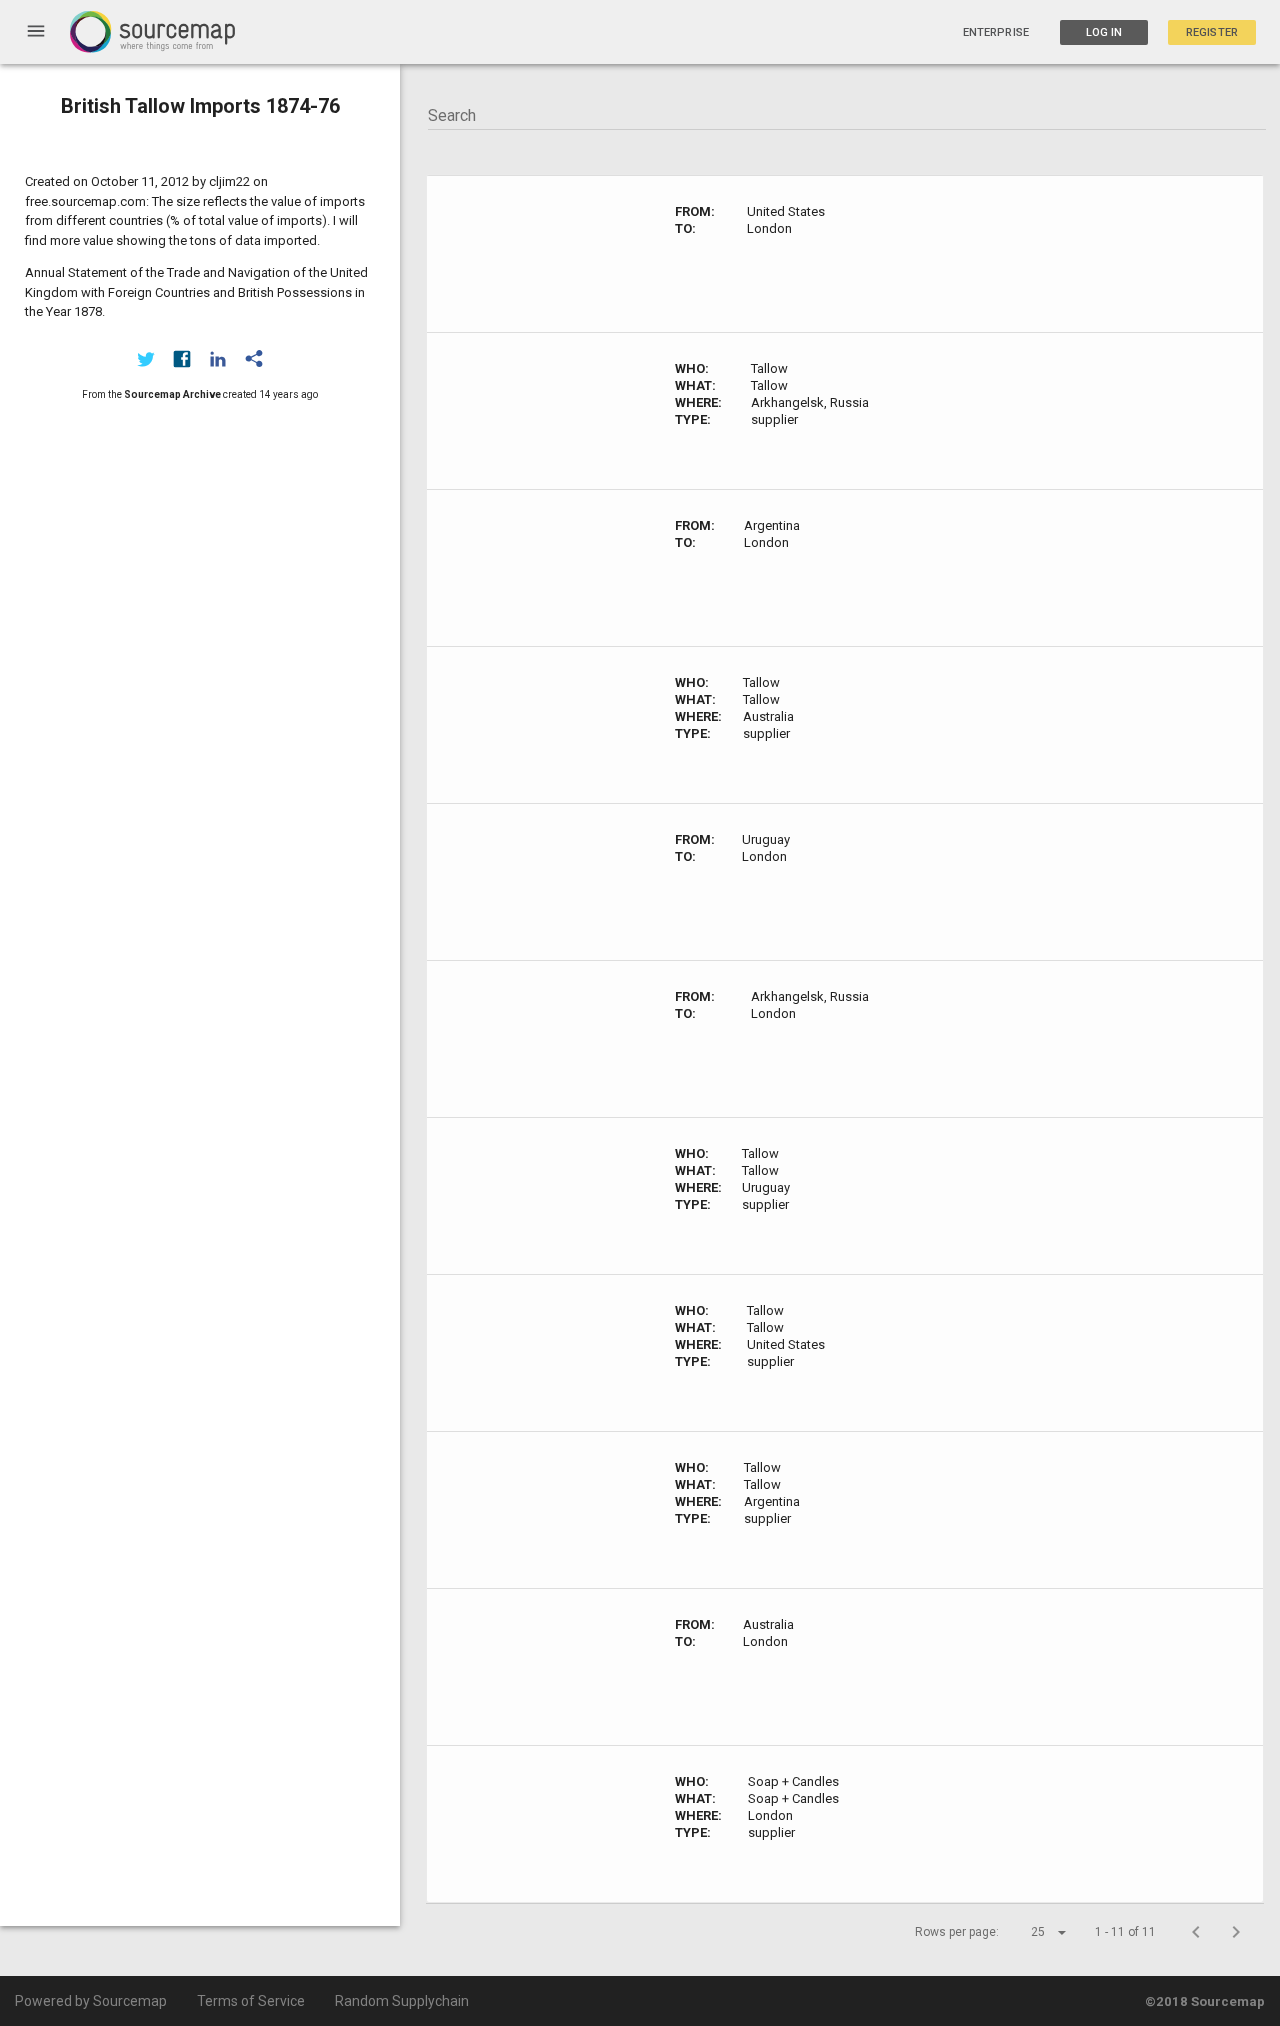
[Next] (1236, 1932)
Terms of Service (251, 2001)
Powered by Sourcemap (91, 2001)
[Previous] (1196, 1932)
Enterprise (996, 32)
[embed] (254, 359)
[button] (1031, 1932)
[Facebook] (182, 359)
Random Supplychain (402, 2001)
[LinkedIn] (218, 359)
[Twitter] (146, 359)
